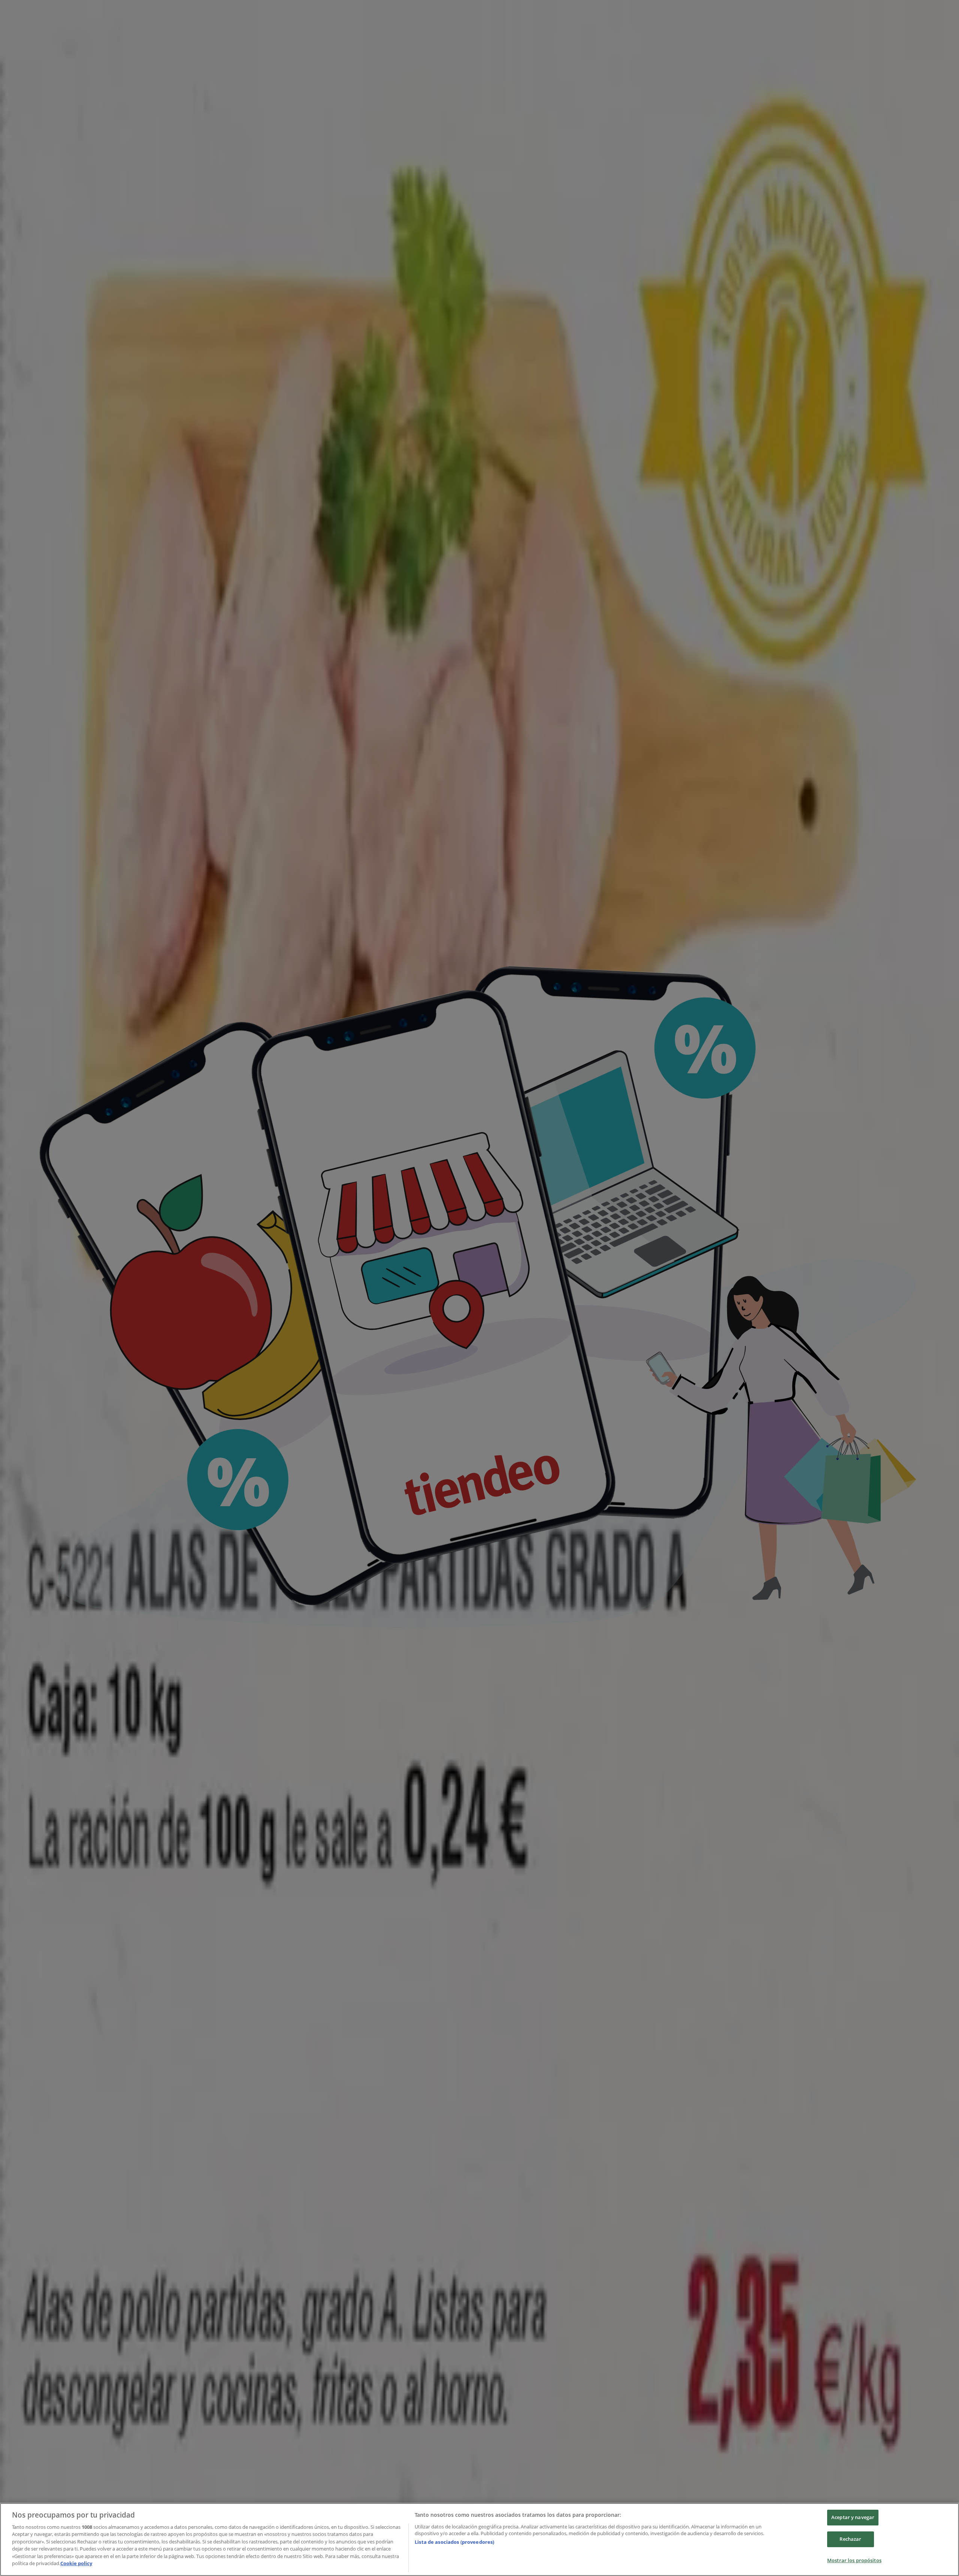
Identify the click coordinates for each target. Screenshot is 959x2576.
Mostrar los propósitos (854, 2560)
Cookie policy (76, 2563)
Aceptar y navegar (853, 2518)
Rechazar (850, 2539)
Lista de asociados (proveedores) (454, 2542)
